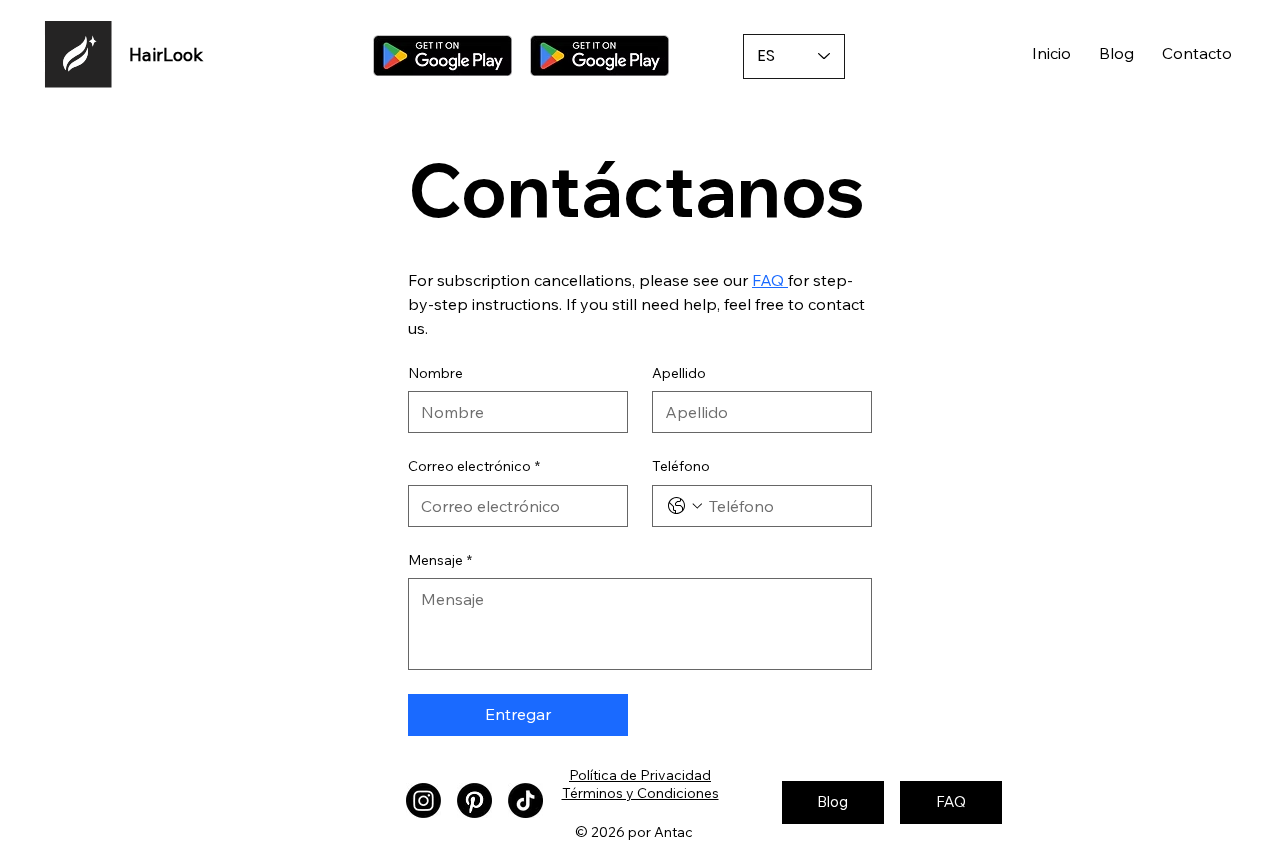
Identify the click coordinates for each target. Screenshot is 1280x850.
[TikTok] (525, 800)
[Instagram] (423, 800)
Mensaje (440, 560)
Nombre (435, 373)
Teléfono (681, 466)
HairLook (166, 54)
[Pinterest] (474, 800)
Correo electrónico (474, 466)
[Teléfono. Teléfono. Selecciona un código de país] (685, 506)
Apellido (679, 373)
